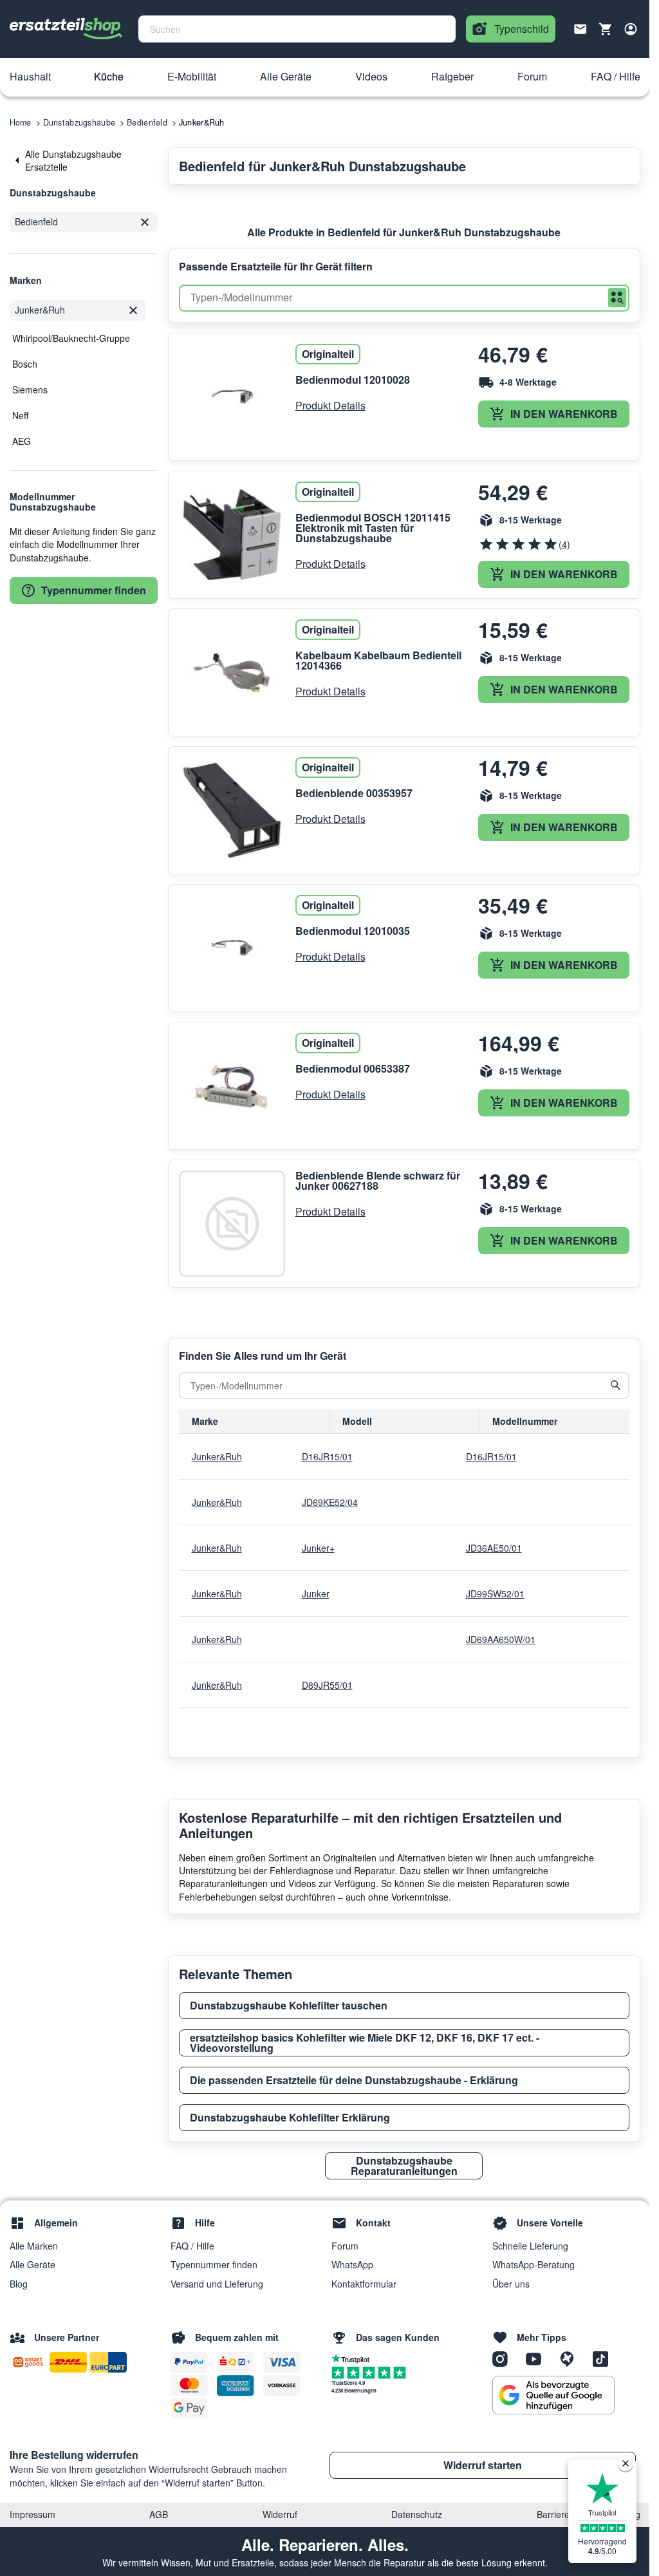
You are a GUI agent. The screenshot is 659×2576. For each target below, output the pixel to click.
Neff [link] (20, 415)
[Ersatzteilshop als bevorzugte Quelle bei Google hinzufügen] (553, 2395)
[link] (84, 161)
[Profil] (631, 29)
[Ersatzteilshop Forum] (571, 2358)
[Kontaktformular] (580, 28)
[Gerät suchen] (616, 1386)
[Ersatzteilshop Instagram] (505, 2358)
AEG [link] (22, 441)
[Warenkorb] (606, 29)
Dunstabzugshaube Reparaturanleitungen (404, 2166)
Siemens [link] (30, 390)
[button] (30, 77)
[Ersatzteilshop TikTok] (604, 2358)
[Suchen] (617, 298)
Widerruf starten (483, 2465)
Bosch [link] (25, 364)
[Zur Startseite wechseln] (66, 29)
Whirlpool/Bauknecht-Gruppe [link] (71, 338)
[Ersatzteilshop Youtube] (538, 2358)
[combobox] (297, 29)
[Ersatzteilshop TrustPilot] (354, 2358)
